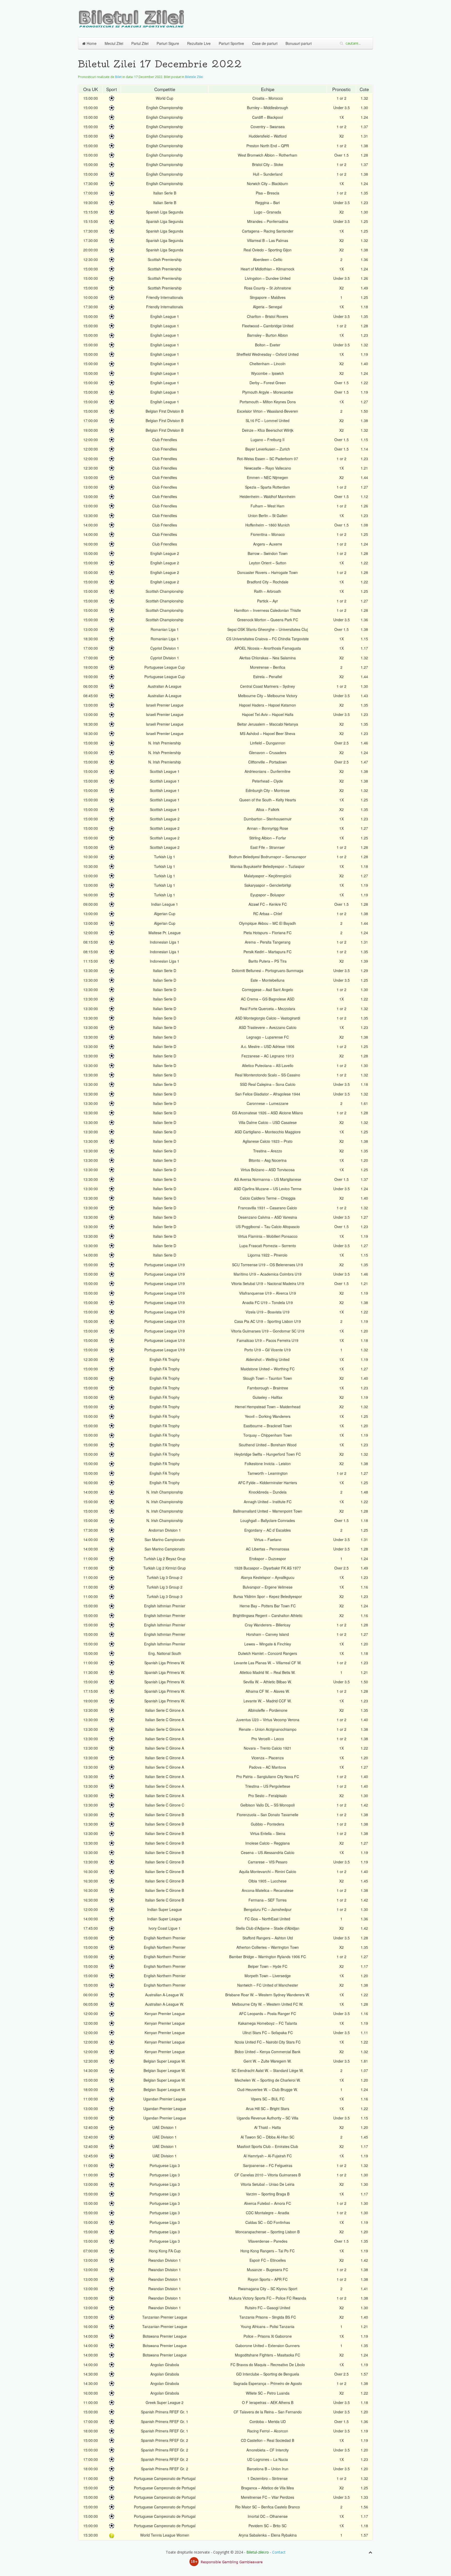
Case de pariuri (265, 43)
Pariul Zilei (140, 43)
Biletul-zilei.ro (258, 2552)
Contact (279, 2552)
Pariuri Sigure (168, 43)
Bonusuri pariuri (299, 43)
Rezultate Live (199, 43)
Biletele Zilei (194, 77)
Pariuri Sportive (231, 43)
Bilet (118, 77)
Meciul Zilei (114, 43)
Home (91, 43)
